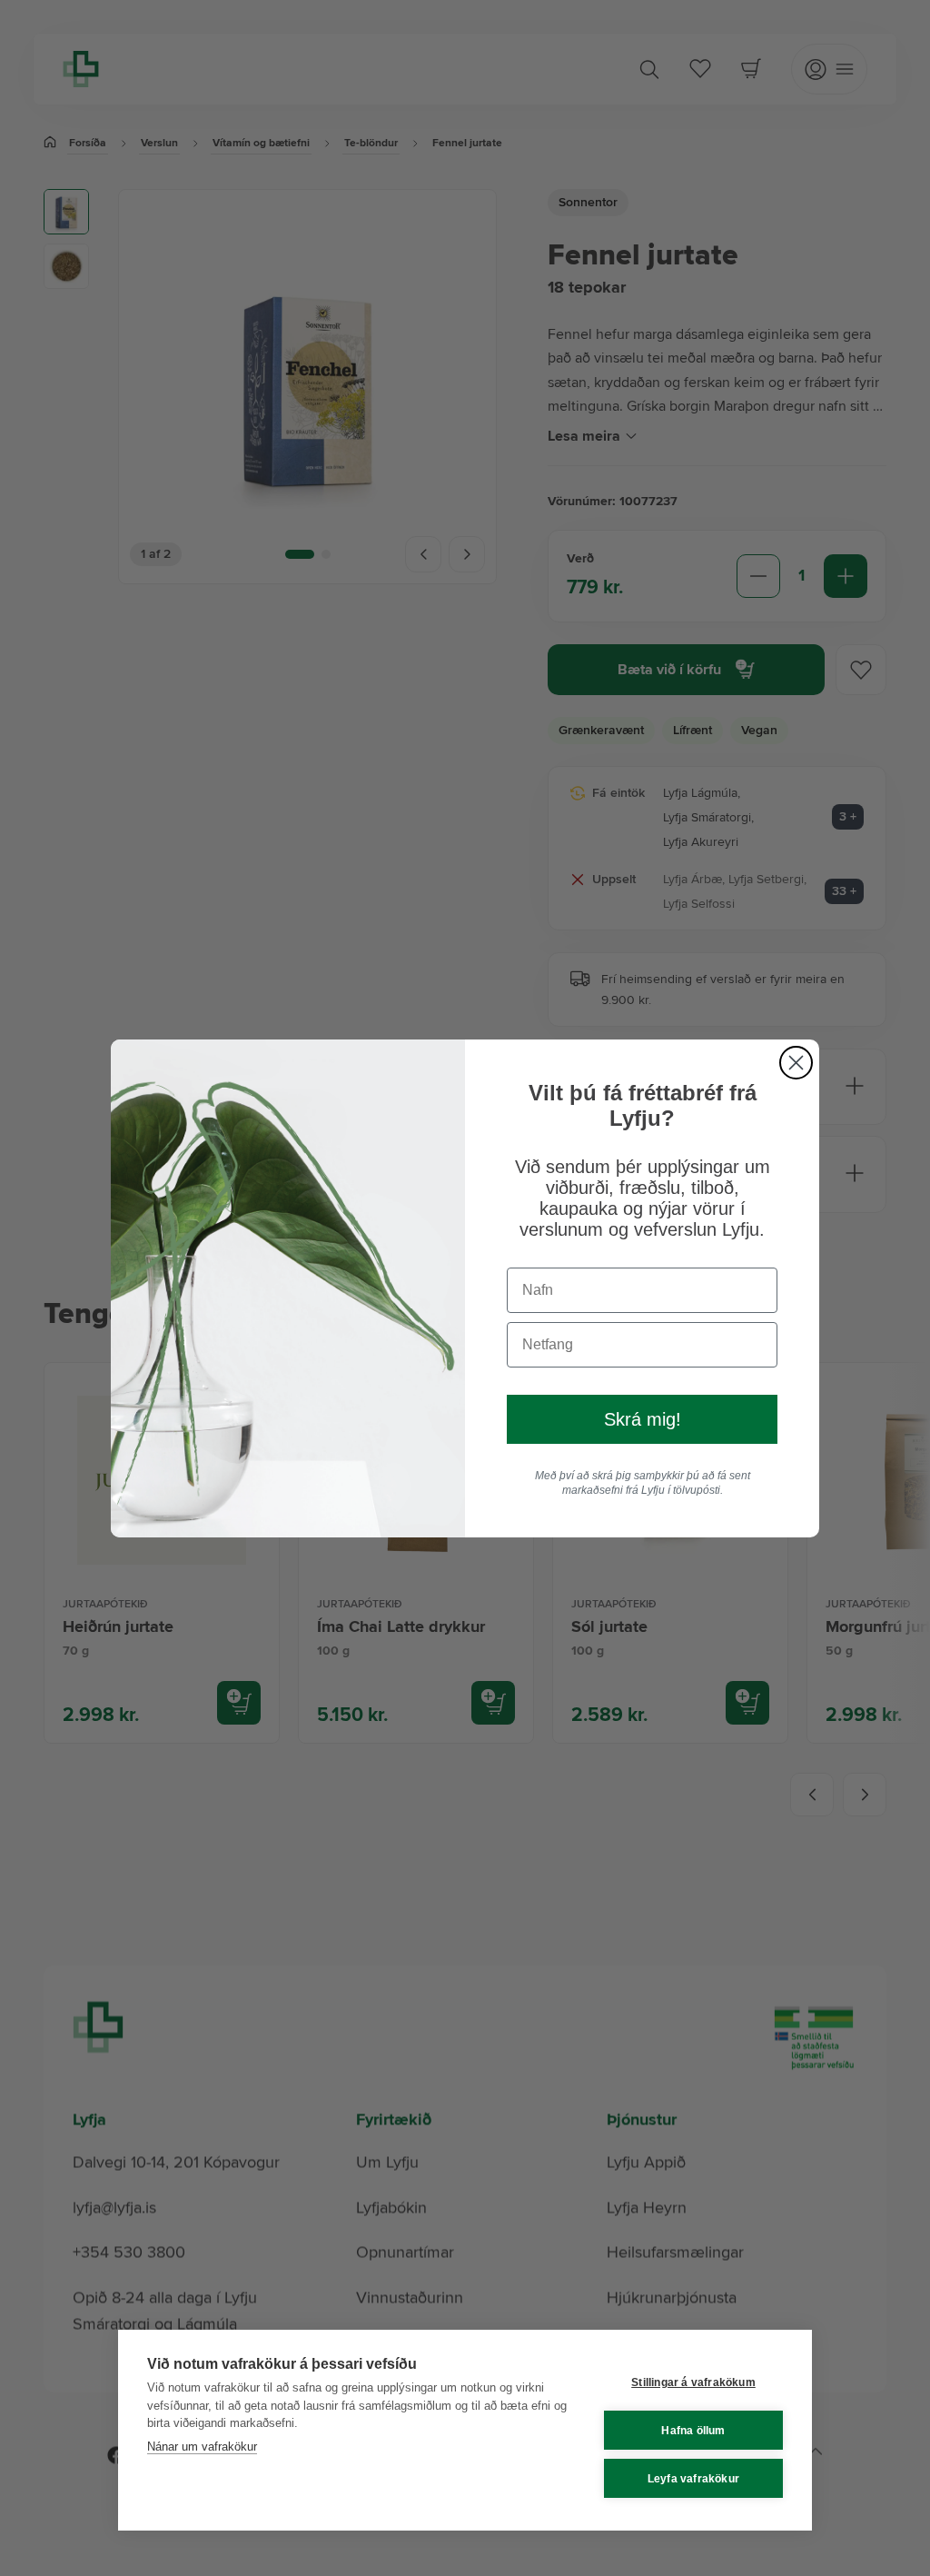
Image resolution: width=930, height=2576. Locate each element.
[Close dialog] (796, 1063)
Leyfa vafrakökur (693, 2479)
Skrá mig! (643, 1419)
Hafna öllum (693, 2431)
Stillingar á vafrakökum (693, 2382)
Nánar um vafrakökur (202, 2447)
